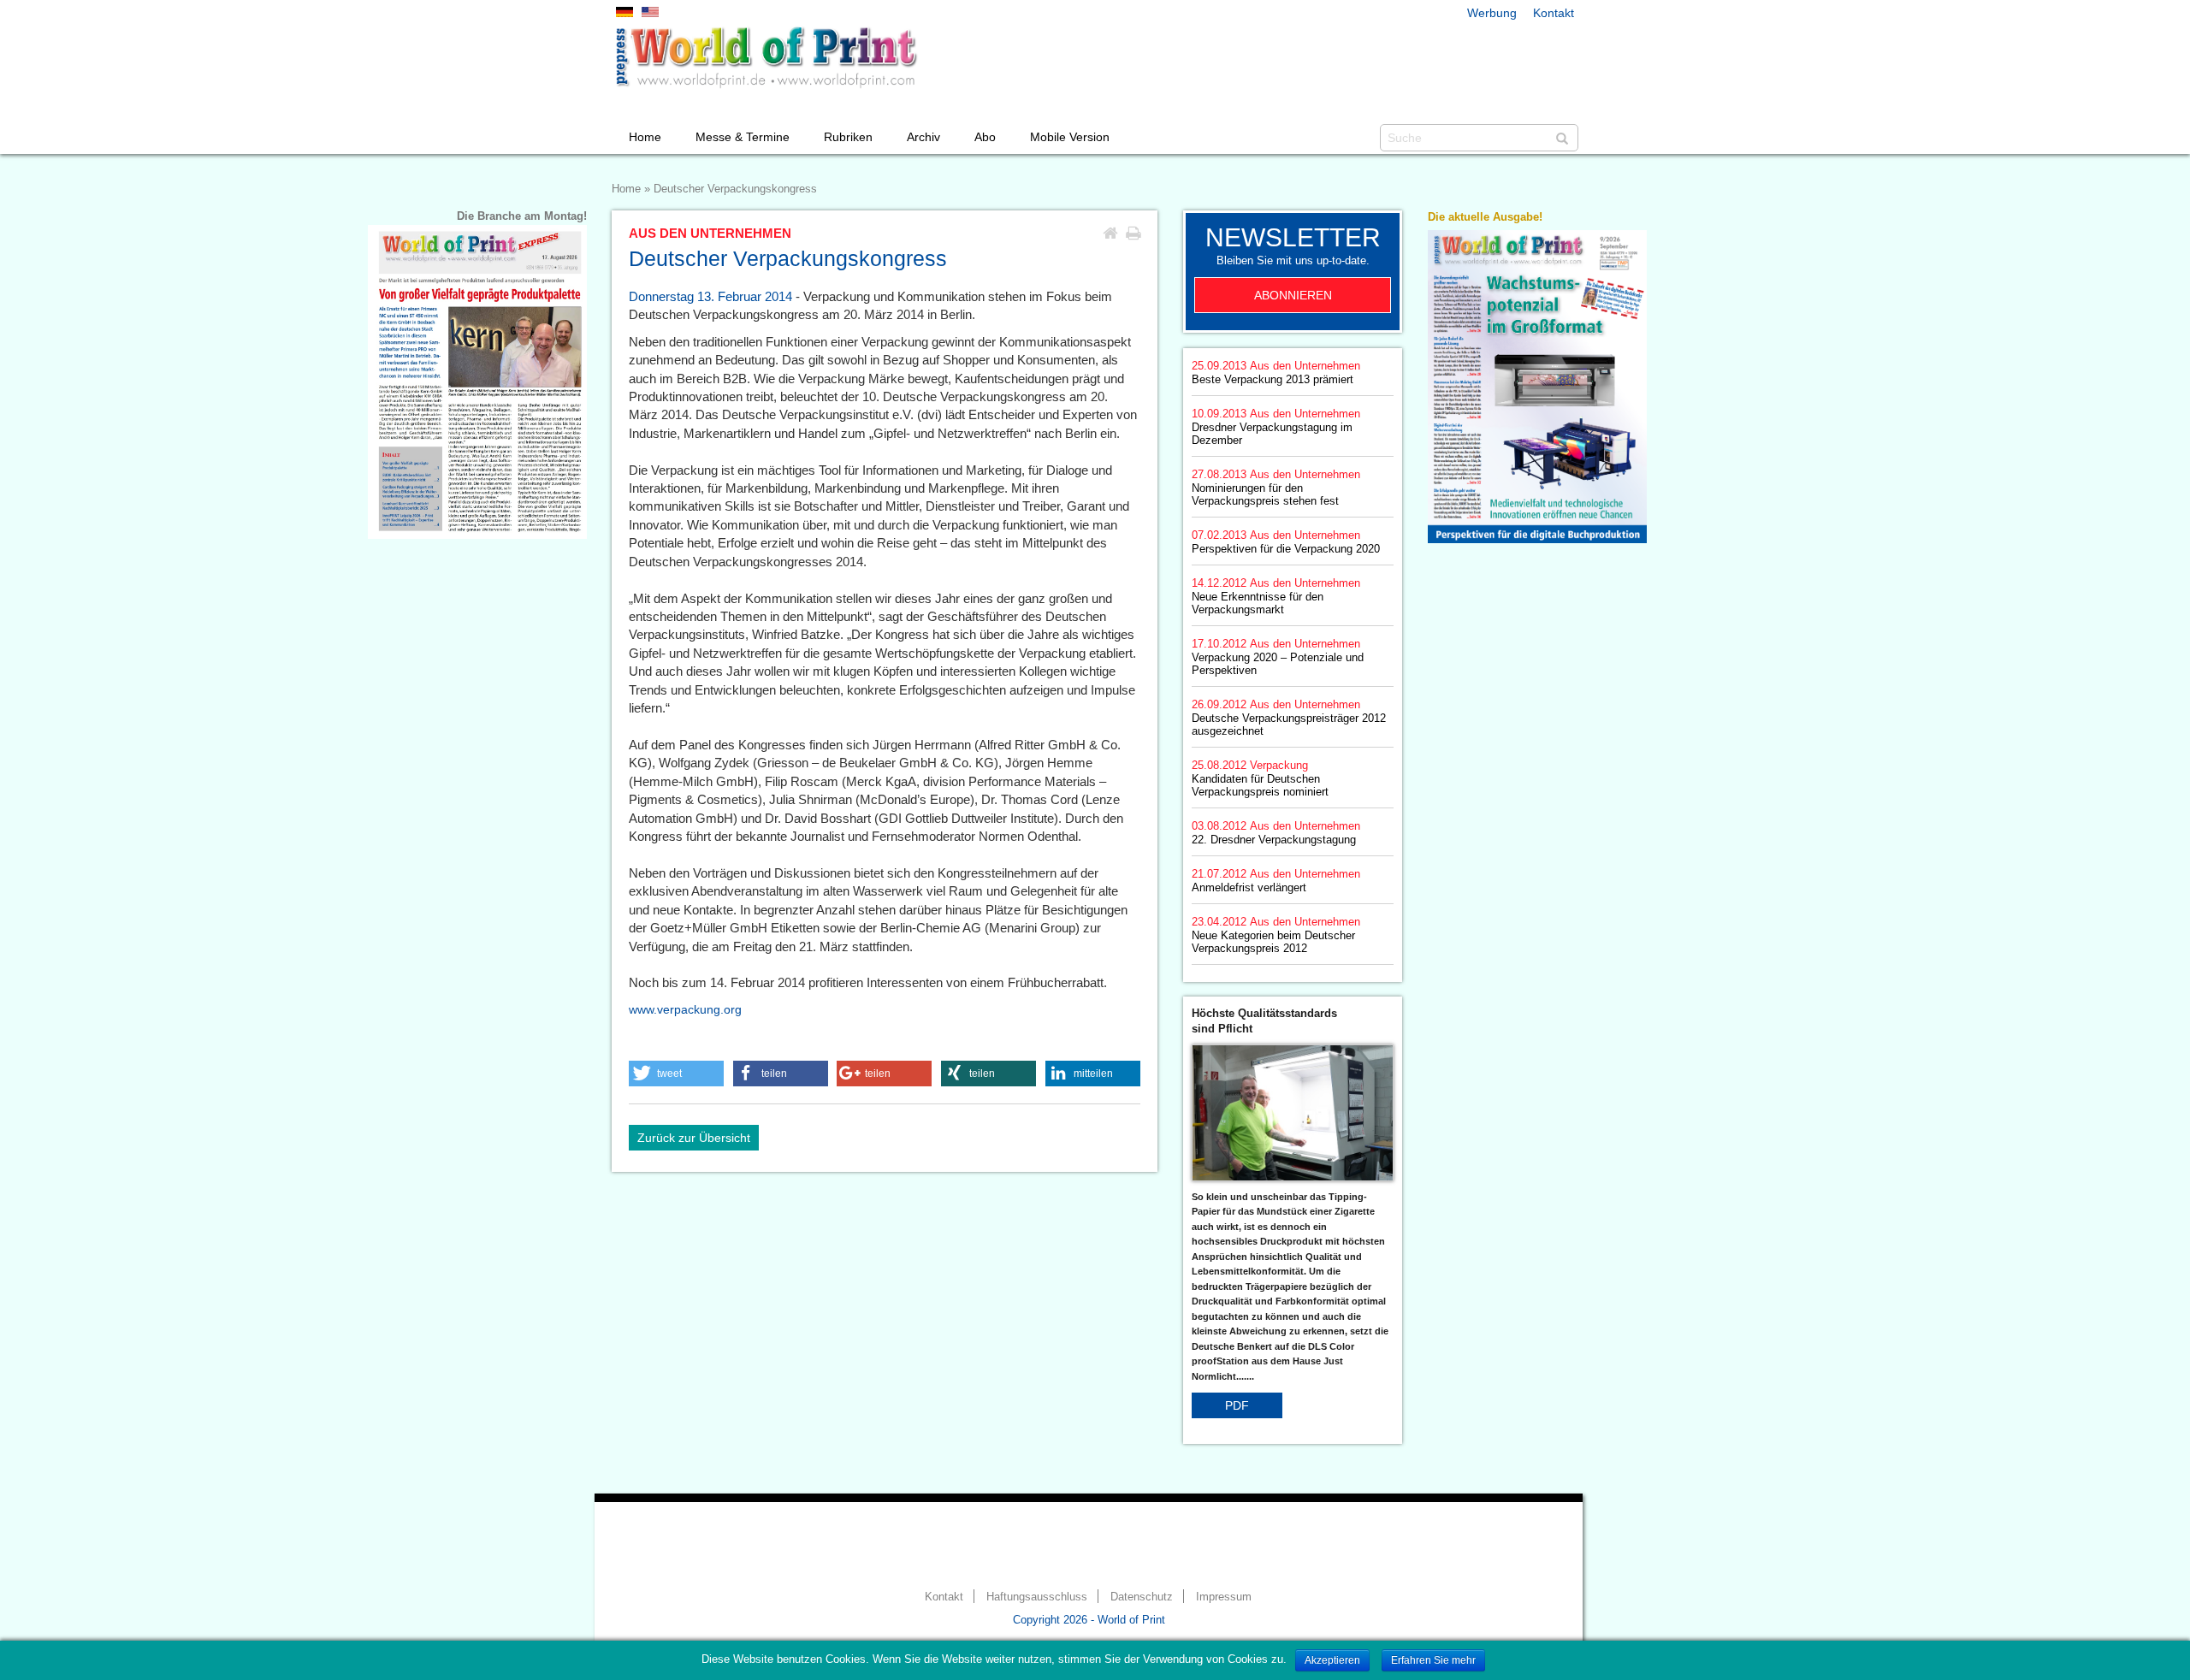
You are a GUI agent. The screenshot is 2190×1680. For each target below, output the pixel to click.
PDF (1237, 1405)
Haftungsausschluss (1037, 1597)
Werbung (1492, 13)
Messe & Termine (743, 137)
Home (645, 137)
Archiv (923, 137)
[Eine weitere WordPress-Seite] (766, 57)
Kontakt (1554, 13)
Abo (985, 137)
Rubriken (848, 137)
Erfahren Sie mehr (1433, 1660)
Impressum (1224, 1597)
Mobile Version (1070, 137)
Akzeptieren (1332, 1660)
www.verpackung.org (685, 1009)
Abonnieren (1293, 295)
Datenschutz (1142, 1597)
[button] (676, 1074)
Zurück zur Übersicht (694, 1138)
